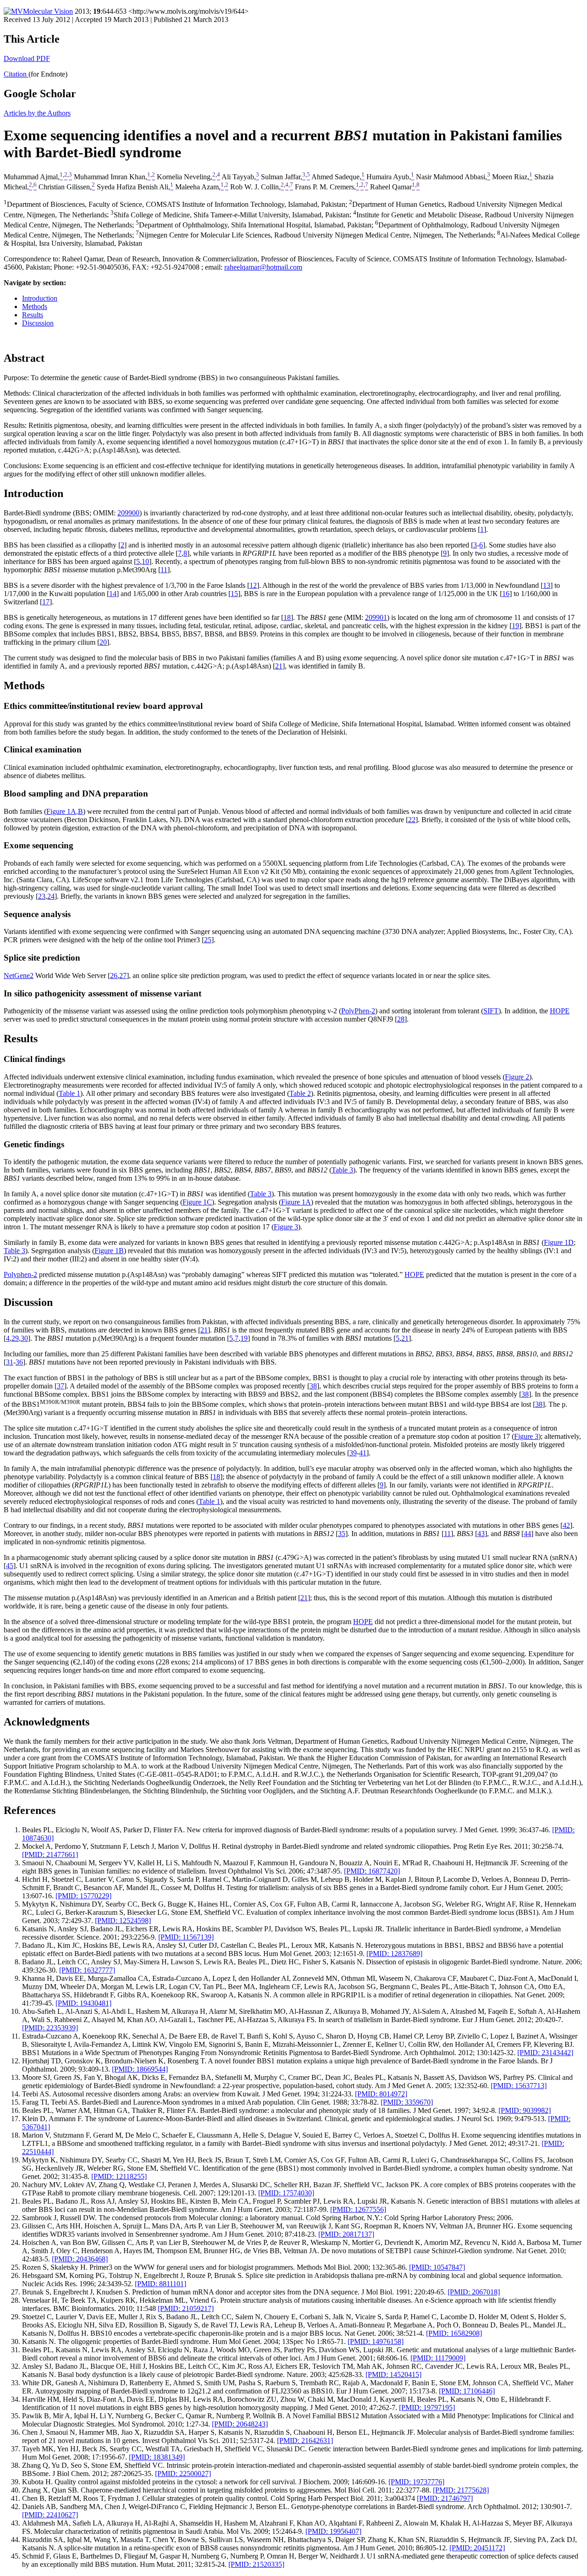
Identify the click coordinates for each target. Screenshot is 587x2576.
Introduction (40, 298)
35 (342, 1534)
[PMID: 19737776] (416, 2482)
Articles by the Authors (37, 113)
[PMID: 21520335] (256, 2564)
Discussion (38, 323)
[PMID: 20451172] (477, 2548)
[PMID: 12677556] (358, 2209)
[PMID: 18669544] (140, 2069)
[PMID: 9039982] (525, 2110)
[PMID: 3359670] (407, 2102)
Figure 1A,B (65, 811)
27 (123, 976)
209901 (376, 617)
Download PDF (27, 58)
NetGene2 (19, 976)
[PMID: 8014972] (381, 2094)
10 (145, 561)
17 (46, 602)
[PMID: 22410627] (50, 2515)
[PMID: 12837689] (394, 1954)
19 (515, 626)
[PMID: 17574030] (286, 2193)
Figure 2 (517, 1077)
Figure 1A (296, 1202)
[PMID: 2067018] (474, 2292)
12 (253, 585)
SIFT (491, 1011)
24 (51, 896)
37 (61, 1386)
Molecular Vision (48, 11)
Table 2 (300, 1093)
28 (401, 1019)
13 (547, 585)
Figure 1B (109, 1251)
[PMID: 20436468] (80, 2259)
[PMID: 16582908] (454, 2333)
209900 (128, 513)
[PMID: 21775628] (461, 2490)
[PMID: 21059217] (186, 2308)
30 (24, 1338)
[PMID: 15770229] (83, 1896)
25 (208, 940)
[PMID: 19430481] (83, 2003)
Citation (16, 74)
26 (114, 976)
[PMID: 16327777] (87, 1970)
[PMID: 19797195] (427, 2407)
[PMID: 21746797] (445, 2498)
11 (164, 570)
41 (363, 1453)
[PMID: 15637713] (519, 2086)
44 (527, 1534)
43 (481, 1534)
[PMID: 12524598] (123, 1921)
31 (10, 1362)
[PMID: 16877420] (372, 1871)
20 (103, 642)
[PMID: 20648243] (240, 2424)
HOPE (560, 1011)
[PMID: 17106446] (467, 2391)
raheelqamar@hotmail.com (263, 267)
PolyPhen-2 (358, 1011)
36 (19, 1362)
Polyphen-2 (20, 1274)
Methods (35, 307)
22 (412, 820)
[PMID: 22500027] (183, 2474)
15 (234, 594)
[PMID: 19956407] (333, 2531)
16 (506, 594)
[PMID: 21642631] (305, 2441)
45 (10, 1566)
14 (113, 594)
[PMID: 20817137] (346, 2234)
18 (287, 617)
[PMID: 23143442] (545, 2053)
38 (313, 1386)
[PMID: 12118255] (119, 2176)
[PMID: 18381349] (157, 2457)
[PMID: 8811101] (161, 2284)
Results (33, 315)
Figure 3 (286, 1227)
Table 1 (69, 1093)
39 (353, 1453)
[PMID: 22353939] (50, 2028)
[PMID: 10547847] (437, 2267)
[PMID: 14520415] (393, 2374)
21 (279, 666)
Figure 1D (559, 1242)
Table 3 (342, 1170)
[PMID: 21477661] (50, 1855)
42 (566, 1525)
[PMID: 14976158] (376, 2341)
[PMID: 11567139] (186, 1937)
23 (42, 896)
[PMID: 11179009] (438, 2358)
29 (15, 1338)
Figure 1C (197, 1202)
